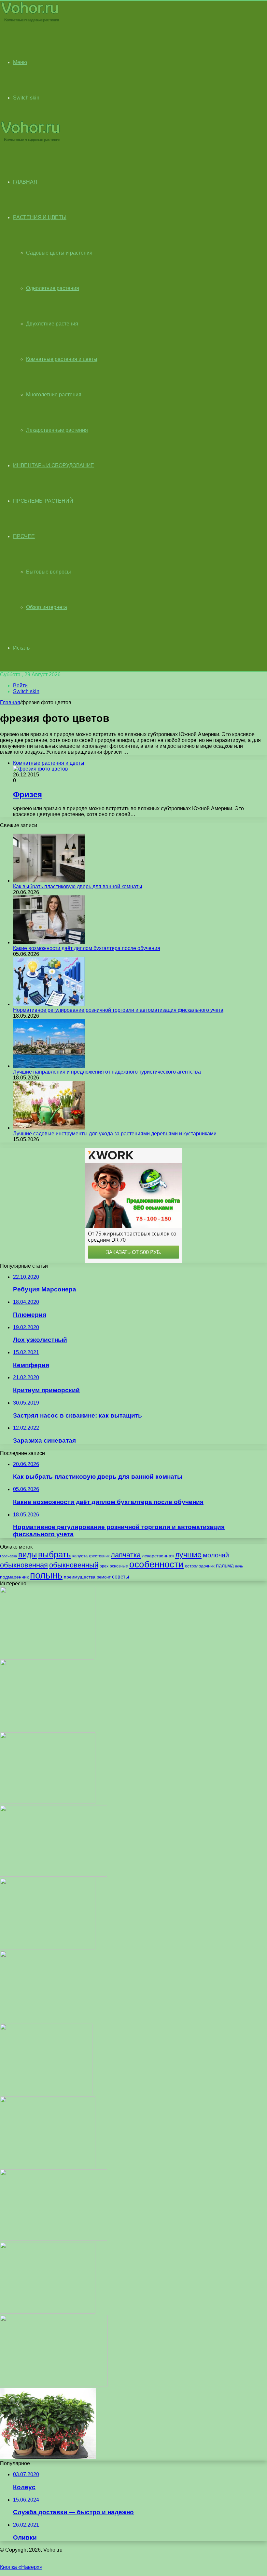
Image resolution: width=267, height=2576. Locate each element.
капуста (80, 1556)
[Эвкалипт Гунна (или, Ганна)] (54, 2385)
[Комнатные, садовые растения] (31, 22)
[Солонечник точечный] (54, 2239)
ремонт (104, 1577)
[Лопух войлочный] (48, 1656)
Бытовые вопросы (49, 572)
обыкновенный (74, 1565)
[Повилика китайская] (48, 1948)
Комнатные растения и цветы (62, 359)
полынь (46, 1575)
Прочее (24, 536)
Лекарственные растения (57, 430)
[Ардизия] (48, 2457)
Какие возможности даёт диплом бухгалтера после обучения (87, 948)
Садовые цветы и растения (59, 253)
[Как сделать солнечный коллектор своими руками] (48, 2166)
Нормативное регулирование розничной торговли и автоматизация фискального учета (118, 1010)
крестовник (99, 1556)
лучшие (188, 1555)
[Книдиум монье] (46, 2021)
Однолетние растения (53, 288)
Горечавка (8, 1556)
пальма (225, 1565)
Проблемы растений (43, 501)
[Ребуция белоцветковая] (47, 1729)
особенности (156, 1564)
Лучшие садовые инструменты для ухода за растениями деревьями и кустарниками (115, 1134)
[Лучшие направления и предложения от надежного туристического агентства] (49, 1066)
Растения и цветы (40, 217)
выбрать (55, 1554)
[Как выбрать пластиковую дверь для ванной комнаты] (49, 881)
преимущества (80, 1577)
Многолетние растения (54, 395)
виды (28, 1555)
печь (239, 1566)
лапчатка (126, 1555)
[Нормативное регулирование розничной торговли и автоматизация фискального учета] (49, 1004)
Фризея (28, 794)
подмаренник (14, 1577)
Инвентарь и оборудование (54, 465)
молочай (216, 1555)
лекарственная (158, 1556)
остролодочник (200, 1566)
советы (121, 1577)
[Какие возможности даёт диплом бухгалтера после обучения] (49, 942)
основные (119, 1566)
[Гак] (48, 2312)
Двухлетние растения (52, 324)
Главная (10, 702)
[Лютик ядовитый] (48, 1802)
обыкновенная (24, 1565)
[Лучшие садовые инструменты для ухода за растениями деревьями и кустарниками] (49, 1128)
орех (104, 1566)
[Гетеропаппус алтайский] (46, 2093)
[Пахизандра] (54, 1875)
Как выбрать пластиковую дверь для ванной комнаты (78, 886)
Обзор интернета (47, 607)
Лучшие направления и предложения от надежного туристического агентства (107, 1072)
